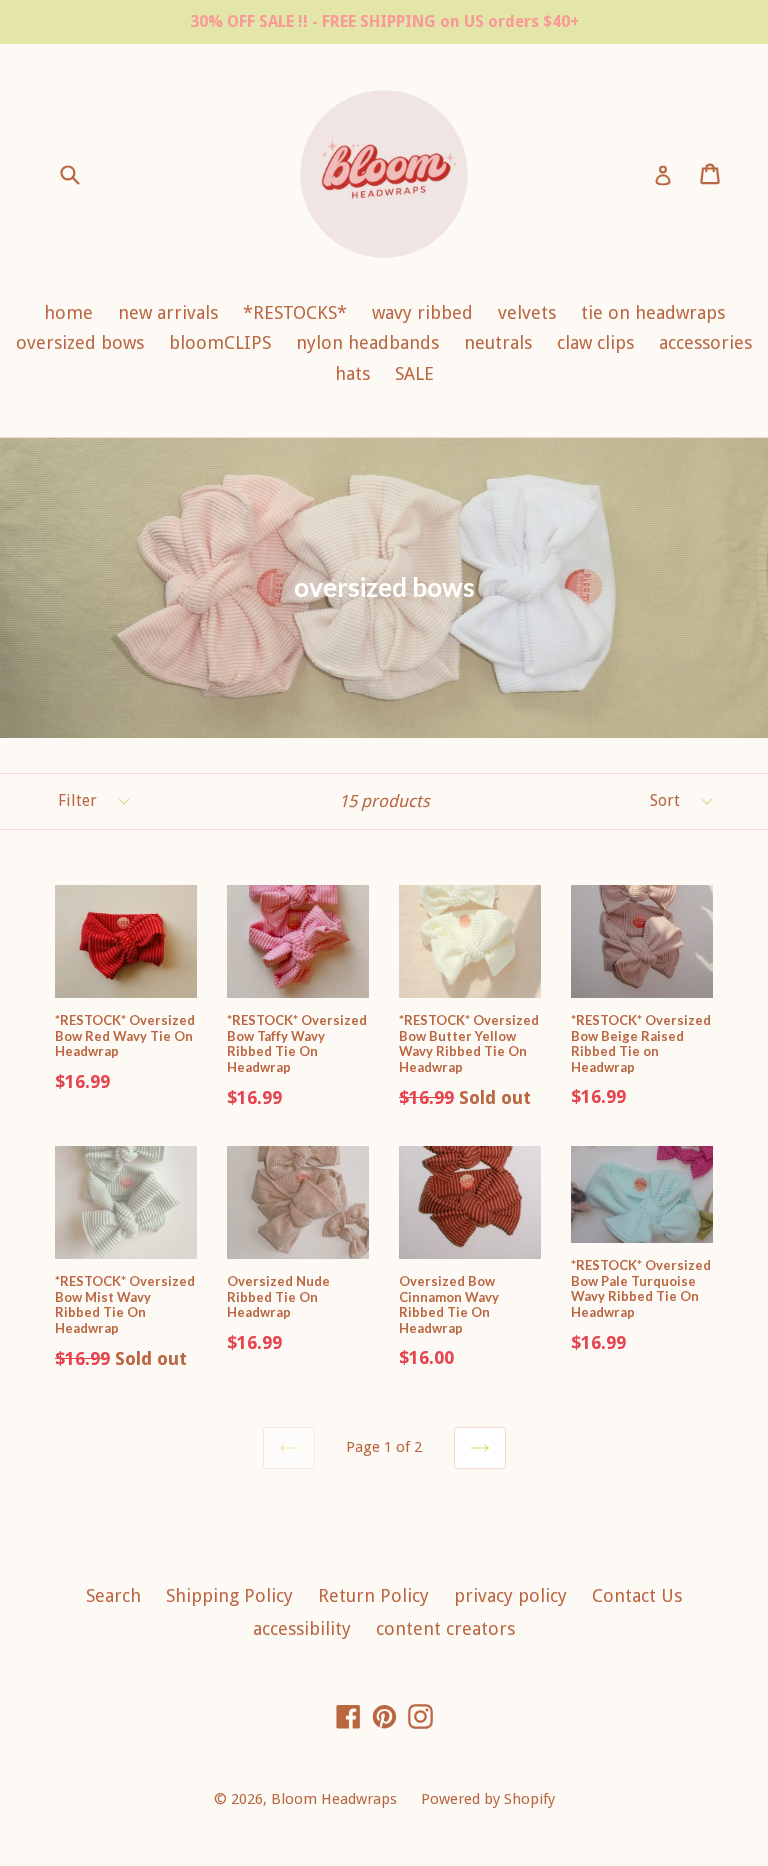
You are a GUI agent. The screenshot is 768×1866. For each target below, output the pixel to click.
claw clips (595, 342)
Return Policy (373, 1595)
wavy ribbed (422, 312)
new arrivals (168, 312)
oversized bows (80, 342)
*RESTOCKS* (295, 312)
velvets (527, 312)
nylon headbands (367, 342)
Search (113, 1595)
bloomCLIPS (220, 342)
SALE (414, 373)
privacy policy (510, 1595)
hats (352, 373)
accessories (705, 342)
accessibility (302, 1628)
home (68, 312)
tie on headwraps (653, 312)
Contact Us (637, 1595)
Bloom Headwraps (336, 1799)
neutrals (498, 342)
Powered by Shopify (488, 1799)
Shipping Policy (229, 1595)
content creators (445, 1628)
